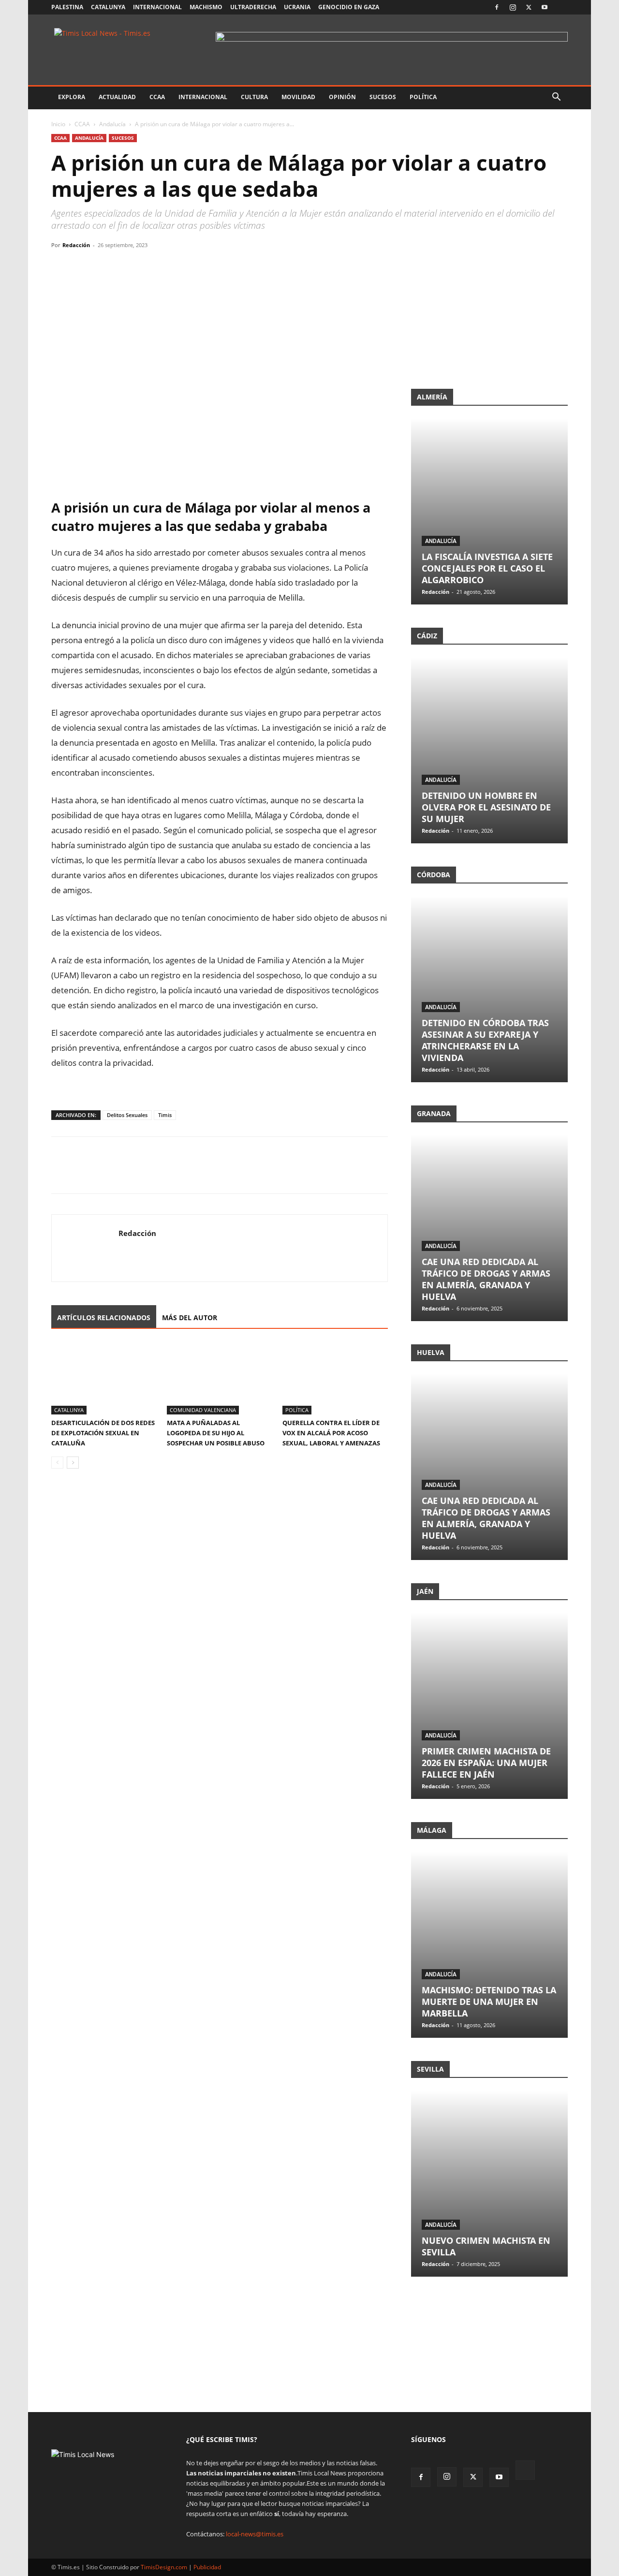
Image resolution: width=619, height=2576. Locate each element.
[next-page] (73, 1463)
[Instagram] (513, 7)
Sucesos (383, 97)
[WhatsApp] (105, 267)
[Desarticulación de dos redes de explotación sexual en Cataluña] (104, 1378)
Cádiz (427, 636)
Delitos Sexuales (127, 1115)
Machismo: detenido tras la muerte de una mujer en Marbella (489, 2002)
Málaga (432, 1830)
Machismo (206, 7)
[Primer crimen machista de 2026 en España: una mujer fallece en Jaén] (489, 1706)
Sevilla (430, 2069)
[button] (556, 98)
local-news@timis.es (255, 2534)
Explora (72, 97)
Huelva (431, 1352)
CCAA (157, 97)
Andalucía (112, 124)
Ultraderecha (253, 7)
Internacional (157, 7)
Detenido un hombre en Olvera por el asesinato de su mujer (486, 807)
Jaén (425, 1591)
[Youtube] (545, 7)
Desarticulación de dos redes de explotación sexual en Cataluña (103, 1433)
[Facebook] (497, 7)
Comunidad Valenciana (203, 1410)
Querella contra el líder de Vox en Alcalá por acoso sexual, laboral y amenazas (331, 1433)
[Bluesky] (560, 7)
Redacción (76, 245)
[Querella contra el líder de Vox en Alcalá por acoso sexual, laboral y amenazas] (335, 1378)
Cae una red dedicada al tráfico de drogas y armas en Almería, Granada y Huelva (486, 1279)
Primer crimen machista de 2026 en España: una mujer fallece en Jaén (486, 1763)
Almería (432, 397)
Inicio (58, 124)
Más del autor (190, 1317)
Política (423, 97)
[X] (529, 7)
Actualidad (117, 97)
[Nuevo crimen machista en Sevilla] (489, 2184)
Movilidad (298, 97)
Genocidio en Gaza (349, 7)
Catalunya (108, 7)
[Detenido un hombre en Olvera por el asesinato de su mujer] (489, 750)
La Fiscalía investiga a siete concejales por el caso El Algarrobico (487, 568)
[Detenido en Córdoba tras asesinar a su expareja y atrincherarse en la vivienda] (489, 989)
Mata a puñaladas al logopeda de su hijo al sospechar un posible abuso (216, 1433)
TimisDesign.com (165, 2567)
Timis (165, 1115)
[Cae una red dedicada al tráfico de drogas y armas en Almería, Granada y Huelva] (489, 1228)
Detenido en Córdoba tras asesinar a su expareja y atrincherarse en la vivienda (485, 1040)
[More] (150, 267)
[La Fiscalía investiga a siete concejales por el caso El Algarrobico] (489, 511)
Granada (434, 1113)
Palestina (67, 7)
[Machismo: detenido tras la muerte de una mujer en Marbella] (489, 1945)
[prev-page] (57, 1463)
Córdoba (434, 875)
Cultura (254, 97)
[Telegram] (128, 267)
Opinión (342, 97)
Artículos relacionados (104, 1317)
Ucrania (297, 7)
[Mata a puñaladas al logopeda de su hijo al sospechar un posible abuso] (220, 1378)
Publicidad (207, 2567)
